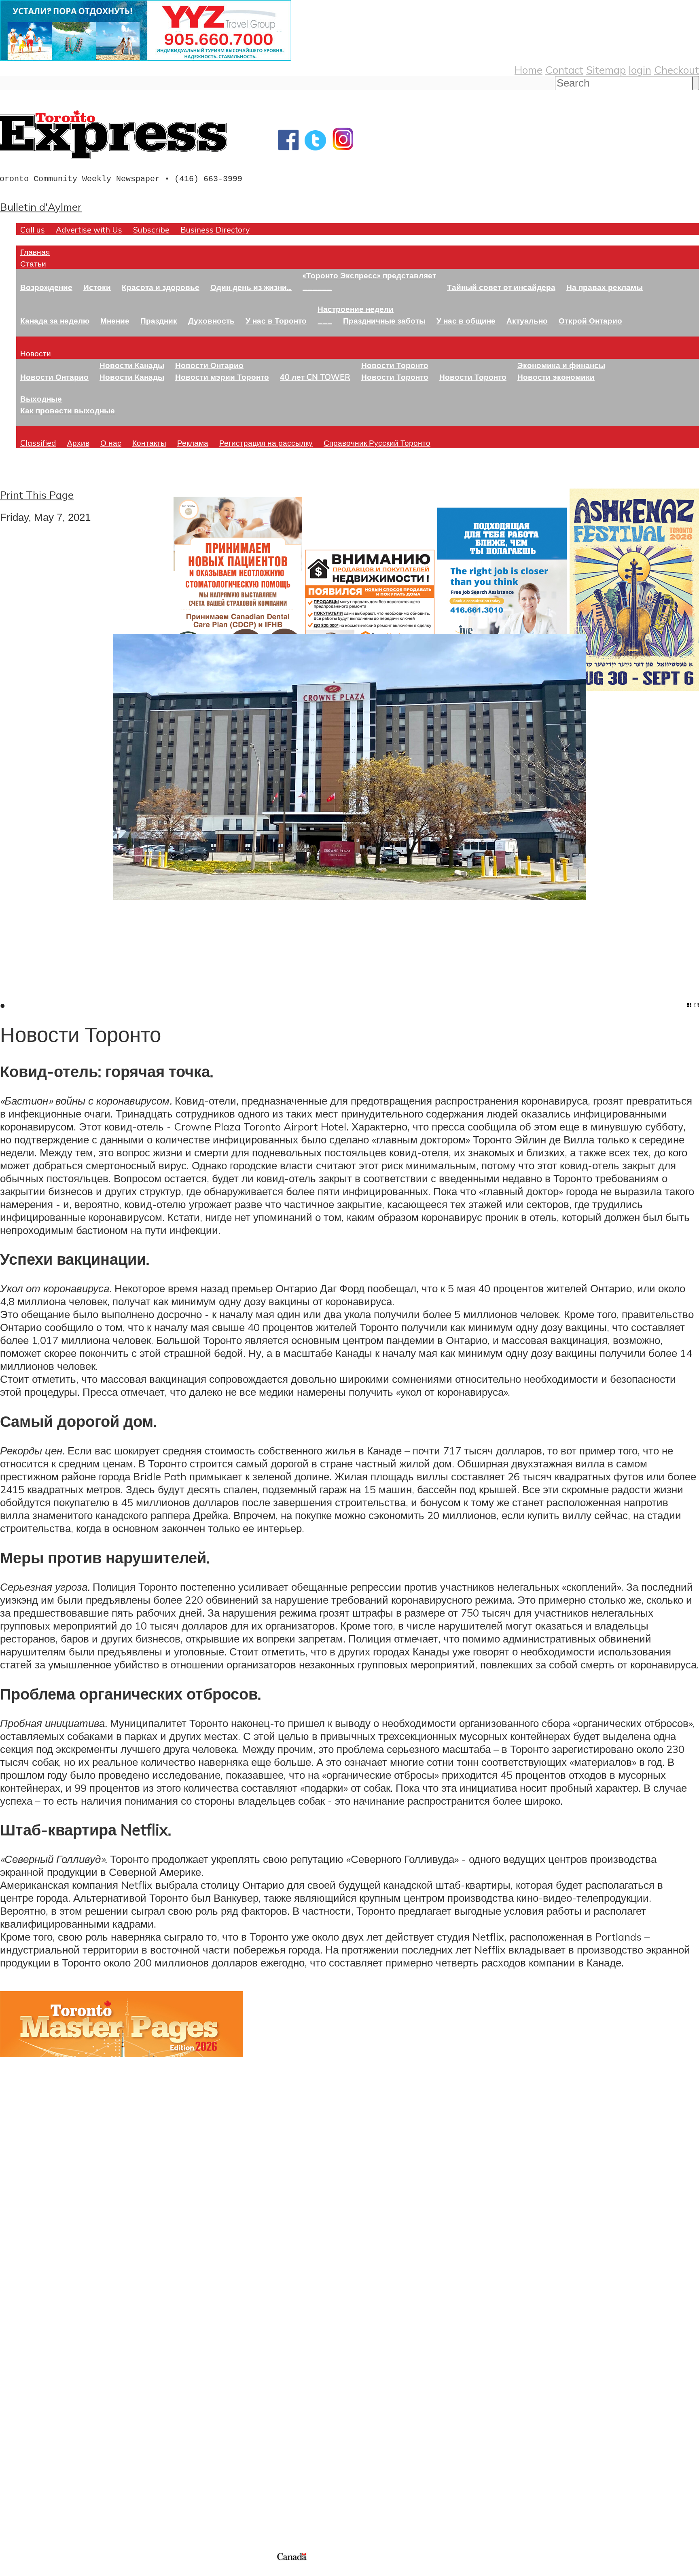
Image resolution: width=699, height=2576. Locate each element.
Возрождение (46, 287)
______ (317, 287)
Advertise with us (43, 2497)
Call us (33, 230)
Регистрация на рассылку (266, 443)
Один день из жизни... (251, 287)
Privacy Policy (49, 2571)
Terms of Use (12, 2571)
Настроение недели (356, 309)
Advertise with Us (89, 230)
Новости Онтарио (54, 377)
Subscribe (151, 230)
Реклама (193, 443)
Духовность (211, 321)
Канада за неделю (55, 321)
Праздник (159, 321)
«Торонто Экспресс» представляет (369, 275)
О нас (111, 443)
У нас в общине (466, 321)
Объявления (30, 2394)
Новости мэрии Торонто (222, 377)
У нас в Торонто (276, 321)
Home (528, 70)
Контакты (149, 443)
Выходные (41, 399)
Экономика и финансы (561, 365)
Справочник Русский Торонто (377, 443)
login (640, 70)
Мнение (115, 321)
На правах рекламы (605, 287)
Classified (38, 443)
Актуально (527, 321)
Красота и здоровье (161, 287)
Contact (564, 70)
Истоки (97, 287)
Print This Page (37, 495)
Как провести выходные (68, 410)
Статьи (33, 264)
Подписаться (31, 2356)
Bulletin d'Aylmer (41, 207)
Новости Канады (132, 365)
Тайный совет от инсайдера (501, 287)
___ (325, 321)
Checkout (677, 70)
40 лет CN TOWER (315, 377)
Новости (36, 353)
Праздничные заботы (384, 321)
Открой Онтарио (590, 321)
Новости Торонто (395, 365)
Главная (35, 252)
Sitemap (606, 70)
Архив (78, 443)
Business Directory (215, 230)
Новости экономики (556, 377)
